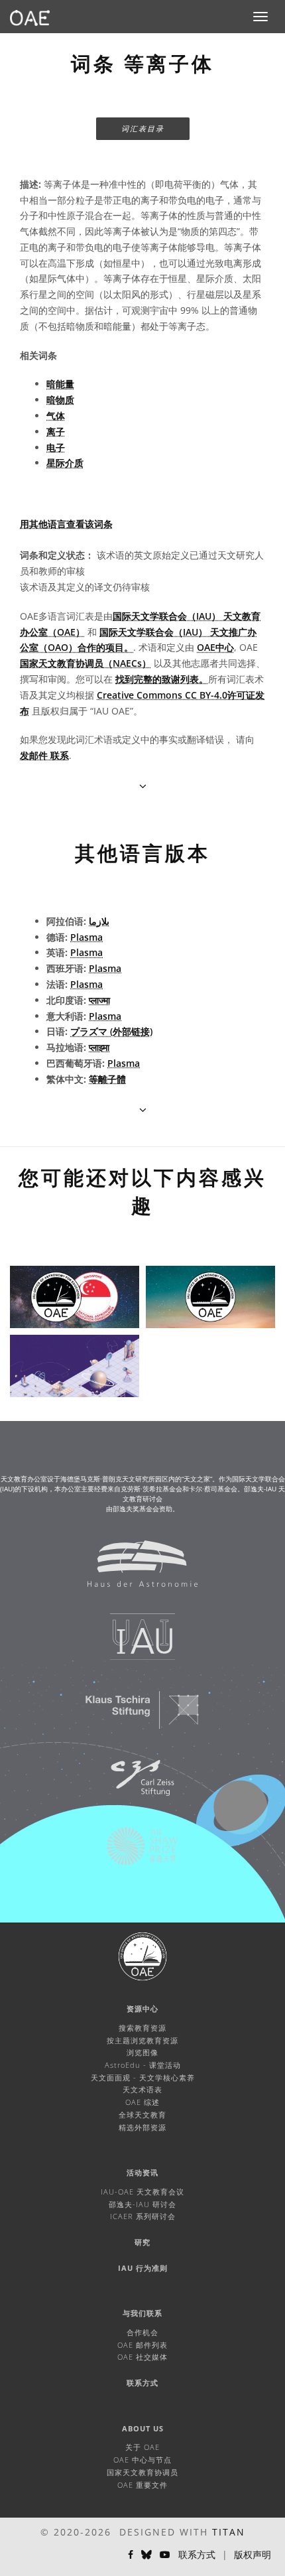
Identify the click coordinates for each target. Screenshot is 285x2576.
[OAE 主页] (30, 17)
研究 (142, 2242)
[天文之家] (134, 1570)
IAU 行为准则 (143, 2268)
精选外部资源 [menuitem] (142, 2127)
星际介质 (65, 463)
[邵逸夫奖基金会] (134, 1853)
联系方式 (142, 2383)
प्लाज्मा (99, 1000)
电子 (56, 447)
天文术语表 (142, 2089)
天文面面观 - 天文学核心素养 (143, 2077)
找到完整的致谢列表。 (162, 679)
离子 (56, 432)
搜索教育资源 (142, 2028)
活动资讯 (142, 2172)
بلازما (99, 921)
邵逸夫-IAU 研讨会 (142, 2204)
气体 (56, 416)
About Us (143, 2428)
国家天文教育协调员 (142, 2472)
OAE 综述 (142, 2102)
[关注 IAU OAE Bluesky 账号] (146, 2555)
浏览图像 (142, 2052)
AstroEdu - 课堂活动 (143, 2065)
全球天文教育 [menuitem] (142, 2115)
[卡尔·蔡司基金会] (134, 1785)
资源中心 (142, 2008)
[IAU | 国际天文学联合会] (134, 1643)
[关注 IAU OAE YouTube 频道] (165, 2555)
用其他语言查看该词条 (66, 524)
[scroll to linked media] (143, 786)
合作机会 (142, 2332)
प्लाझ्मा (99, 1047)
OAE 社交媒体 (142, 2357)
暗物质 (60, 400)
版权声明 (253, 2554)
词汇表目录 (143, 128)
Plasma (86, 937)
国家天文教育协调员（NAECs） (85, 663)
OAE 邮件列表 (142, 2345)
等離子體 (107, 1079)
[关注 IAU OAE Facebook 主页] (131, 2555)
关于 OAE (142, 2447)
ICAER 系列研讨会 (143, 2216)
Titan (229, 2532)
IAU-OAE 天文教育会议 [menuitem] (142, 2192)
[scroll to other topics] (143, 1110)
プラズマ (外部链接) (111, 1031)
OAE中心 (215, 647)
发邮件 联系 (44, 755)
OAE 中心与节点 (142, 2460)
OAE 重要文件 (142, 2485)
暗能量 (60, 384)
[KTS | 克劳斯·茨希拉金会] (134, 1716)
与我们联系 (142, 2313)
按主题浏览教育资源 (142, 2040)
